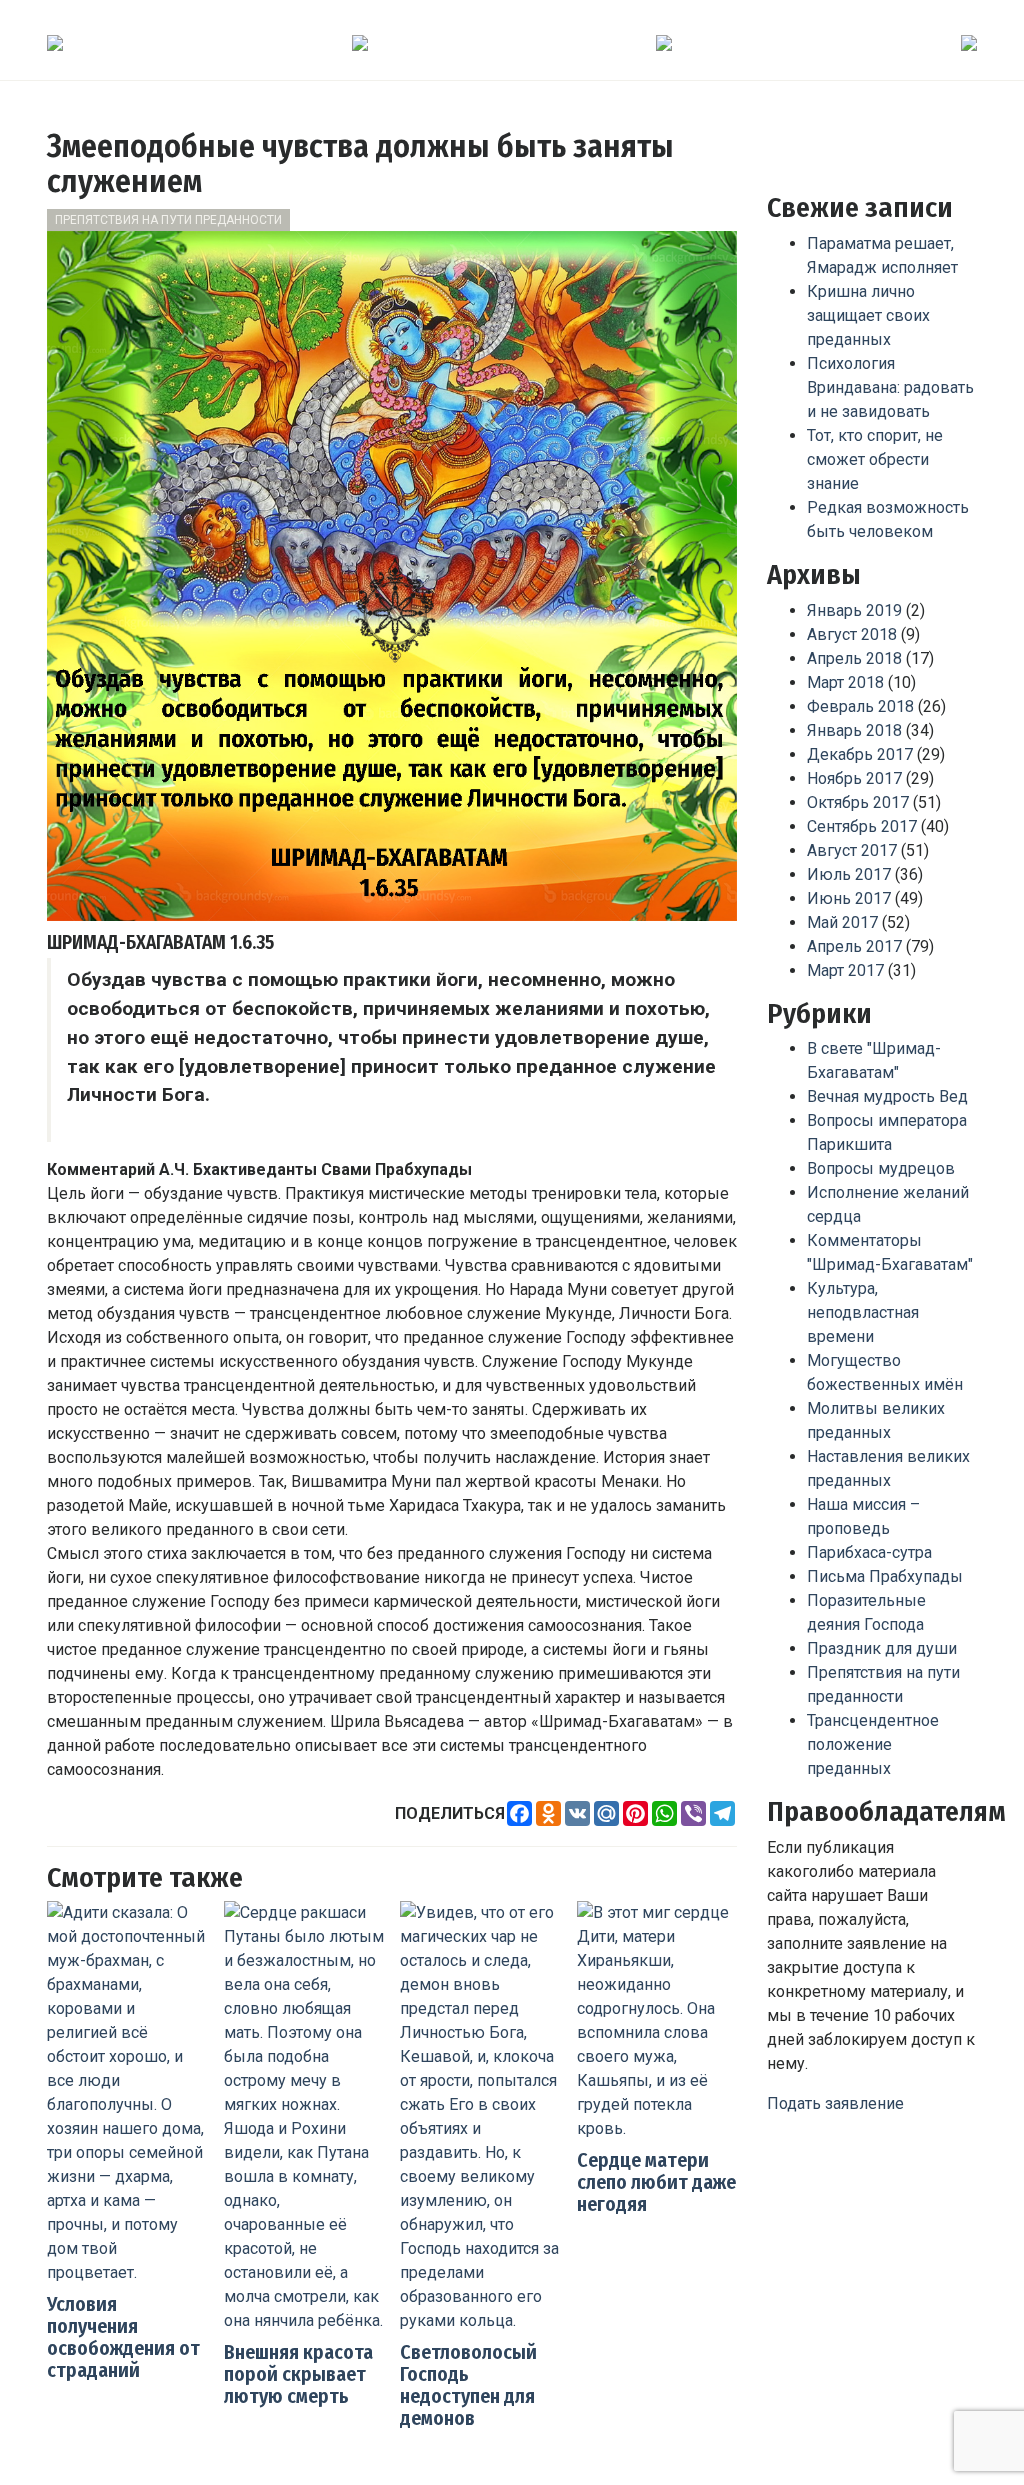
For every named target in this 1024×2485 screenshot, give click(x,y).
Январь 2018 (854, 730)
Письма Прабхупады (885, 1576)
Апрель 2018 (854, 658)
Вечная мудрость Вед (887, 1096)
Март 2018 (845, 682)
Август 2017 (852, 850)
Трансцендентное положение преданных (873, 1744)
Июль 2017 (849, 874)
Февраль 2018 (860, 706)
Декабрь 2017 (860, 754)
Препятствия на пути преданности (168, 220)
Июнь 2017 (849, 898)
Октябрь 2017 (858, 802)
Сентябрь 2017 (862, 826)
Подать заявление (835, 2103)
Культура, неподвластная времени (863, 1312)
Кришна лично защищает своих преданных (868, 315)
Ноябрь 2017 (854, 778)
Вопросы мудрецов (881, 1168)
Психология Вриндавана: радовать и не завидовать (890, 387)
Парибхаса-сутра (869, 1552)
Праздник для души (882, 1648)
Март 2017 (845, 970)
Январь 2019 (854, 610)
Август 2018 (852, 634)
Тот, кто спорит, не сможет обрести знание (875, 459)
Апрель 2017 (854, 946)
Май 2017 (842, 922)
